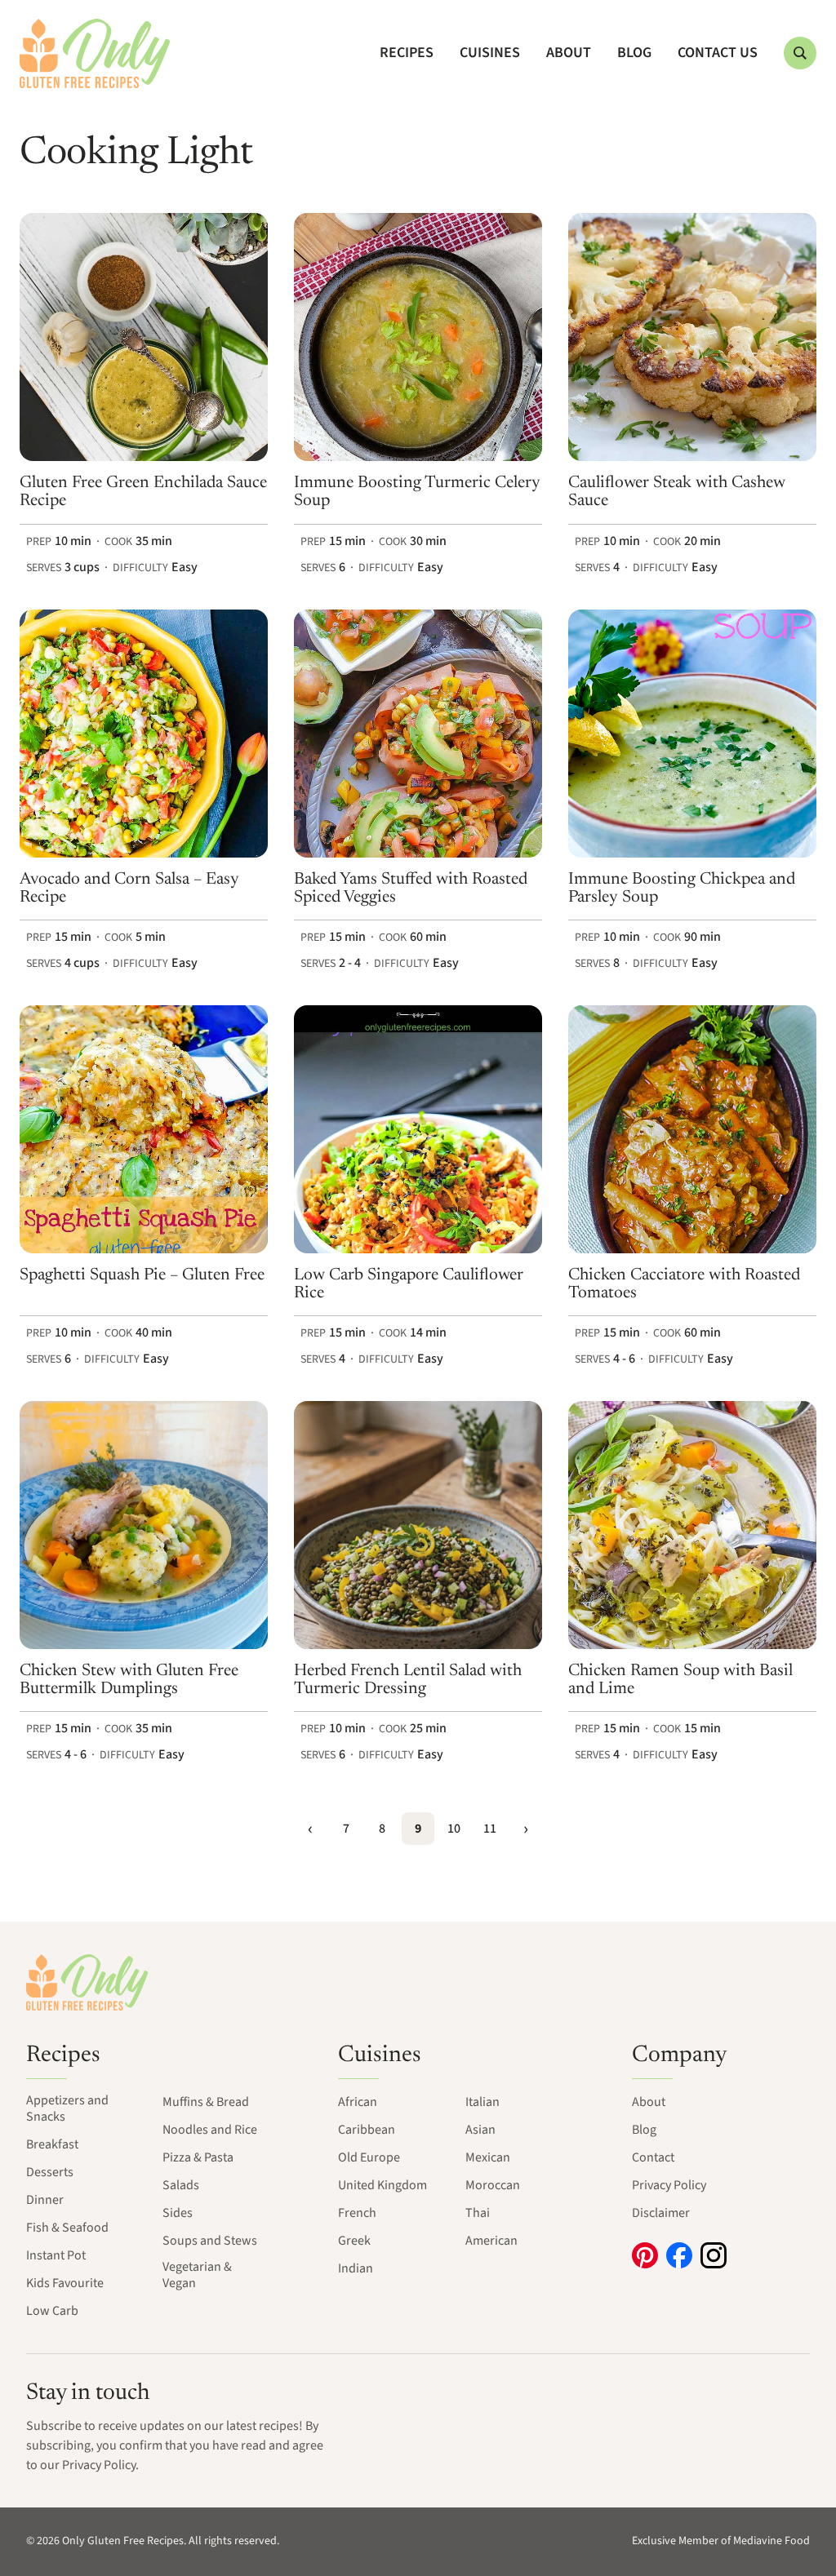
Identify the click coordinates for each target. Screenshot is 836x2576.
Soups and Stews (210, 2241)
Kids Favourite (65, 2283)
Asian (480, 2130)
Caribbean (367, 2130)
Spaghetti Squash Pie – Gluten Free (142, 1275)
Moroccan (493, 2185)
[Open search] (800, 53)
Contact (653, 2157)
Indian (356, 2268)
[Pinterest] (645, 2255)
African (358, 2102)
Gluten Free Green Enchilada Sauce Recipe (143, 492)
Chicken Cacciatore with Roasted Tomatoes (684, 1284)
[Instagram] (714, 2255)
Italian (482, 2102)
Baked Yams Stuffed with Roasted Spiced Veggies (411, 889)
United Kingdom (382, 2185)
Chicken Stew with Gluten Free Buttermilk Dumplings (129, 1680)
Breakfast (52, 2144)
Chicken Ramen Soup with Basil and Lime (680, 1680)
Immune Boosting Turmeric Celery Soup (417, 492)
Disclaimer (661, 2213)
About (569, 53)
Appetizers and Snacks (67, 2108)
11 (490, 1829)
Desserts (50, 2172)
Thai (478, 2213)
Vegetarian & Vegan (197, 2275)
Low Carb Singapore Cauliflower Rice (409, 1284)
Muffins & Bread (206, 2102)
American (491, 2241)
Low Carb (52, 2311)
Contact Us (718, 53)
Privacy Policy (669, 2185)
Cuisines (490, 53)
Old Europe (369, 2157)
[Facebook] (679, 2255)
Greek (354, 2241)
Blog (634, 53)
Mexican (488, 2157)
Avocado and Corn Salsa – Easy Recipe (129, 889)
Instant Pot (56, 2255)
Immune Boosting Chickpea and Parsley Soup (682, 889)
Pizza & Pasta (198, 2157)
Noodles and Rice (210, 2130)
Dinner (45, 2200)
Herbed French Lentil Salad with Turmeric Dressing (408, 1680)
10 (454, 1829)
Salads (181, 2185)
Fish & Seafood (67, 2228)
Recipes (407, 53)
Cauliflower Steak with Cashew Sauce (677, 492)
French (357, 2213)
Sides (178, 2213)
